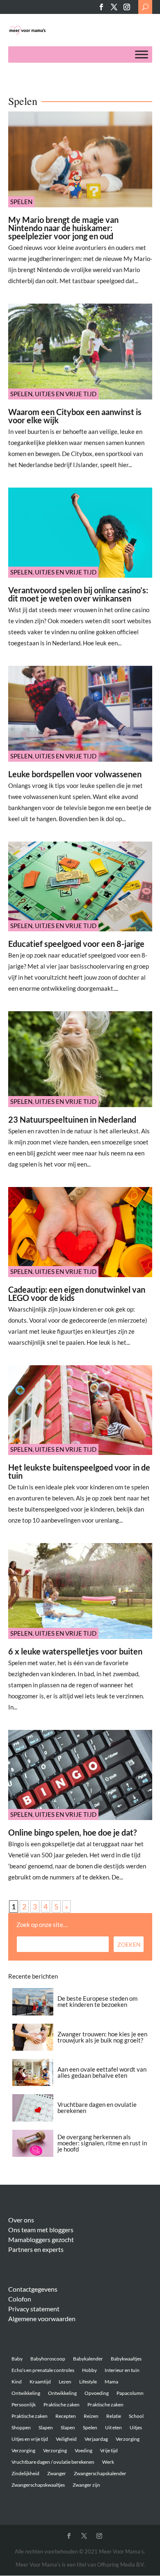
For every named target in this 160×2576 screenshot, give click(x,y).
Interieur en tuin (122, 2370)
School (136, 2416)
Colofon (20, 2299)
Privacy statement (34, 2309)
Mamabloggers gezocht (41, 2239)
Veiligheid (66, 2439)
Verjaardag (96, 2439)
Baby (17, 2359)
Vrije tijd (109, 2450)
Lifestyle (88, 2382)
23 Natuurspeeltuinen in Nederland (72, 1119)
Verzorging (128, 2439)
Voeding (83, 2450)
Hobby (89, 2370)
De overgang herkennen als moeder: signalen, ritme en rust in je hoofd (102, 2143)
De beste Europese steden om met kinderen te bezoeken (97, 2001)
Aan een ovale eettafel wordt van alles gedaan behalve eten (102, 2072)
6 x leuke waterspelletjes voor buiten (75, 1651)
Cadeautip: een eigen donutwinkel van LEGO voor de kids (77, 1294)
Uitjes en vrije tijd (66, 394)
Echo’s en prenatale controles (43, 2370)
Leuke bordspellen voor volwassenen (75, 774)
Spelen (21, 202)
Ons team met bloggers (41, 2230)
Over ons (21, 2220)
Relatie (114, 2416)
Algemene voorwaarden (42, 2318)
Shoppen (21, 2427)
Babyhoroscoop (48, 2359)
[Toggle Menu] (142, 55)
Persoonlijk (24, 2405)
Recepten (66, 2416)
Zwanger (57, 2473)
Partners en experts (36, 2249)
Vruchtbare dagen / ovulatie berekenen (53, 2462)
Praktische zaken (62, 2405)
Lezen (65, 2382)
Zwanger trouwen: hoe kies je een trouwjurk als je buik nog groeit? (102, 2037)
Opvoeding (97, 2393)
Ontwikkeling (26, 2393)
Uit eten (113, 2427)
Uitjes (136, 2427)
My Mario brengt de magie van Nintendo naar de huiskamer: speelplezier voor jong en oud (63, 228)
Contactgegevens (33, 2289)
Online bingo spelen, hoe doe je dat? (72, 1832)
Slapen (46, 2427)
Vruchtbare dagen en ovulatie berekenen (97, 2107)
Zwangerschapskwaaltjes (38, 2485)
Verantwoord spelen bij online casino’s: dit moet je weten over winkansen (78, 594)
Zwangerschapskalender (100, 2473)
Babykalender (88, 2359)
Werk (108, 2462)
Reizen (91, 2416)
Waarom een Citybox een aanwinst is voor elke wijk (75, 416)
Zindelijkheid (25, 2473)
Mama (111, 2382)
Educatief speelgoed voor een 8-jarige (76, 944)
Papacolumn (130, 2393)
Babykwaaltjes (126, 2359)
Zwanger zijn (86, 2485)
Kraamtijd (40, 2382)
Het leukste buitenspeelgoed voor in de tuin (79, 1471)
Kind (17, 2382)
